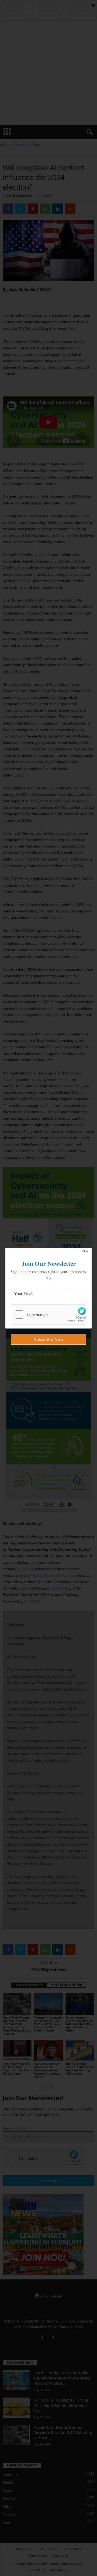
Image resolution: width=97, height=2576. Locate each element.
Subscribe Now (49, 1339)
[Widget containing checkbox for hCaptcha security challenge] (48, 1315)
